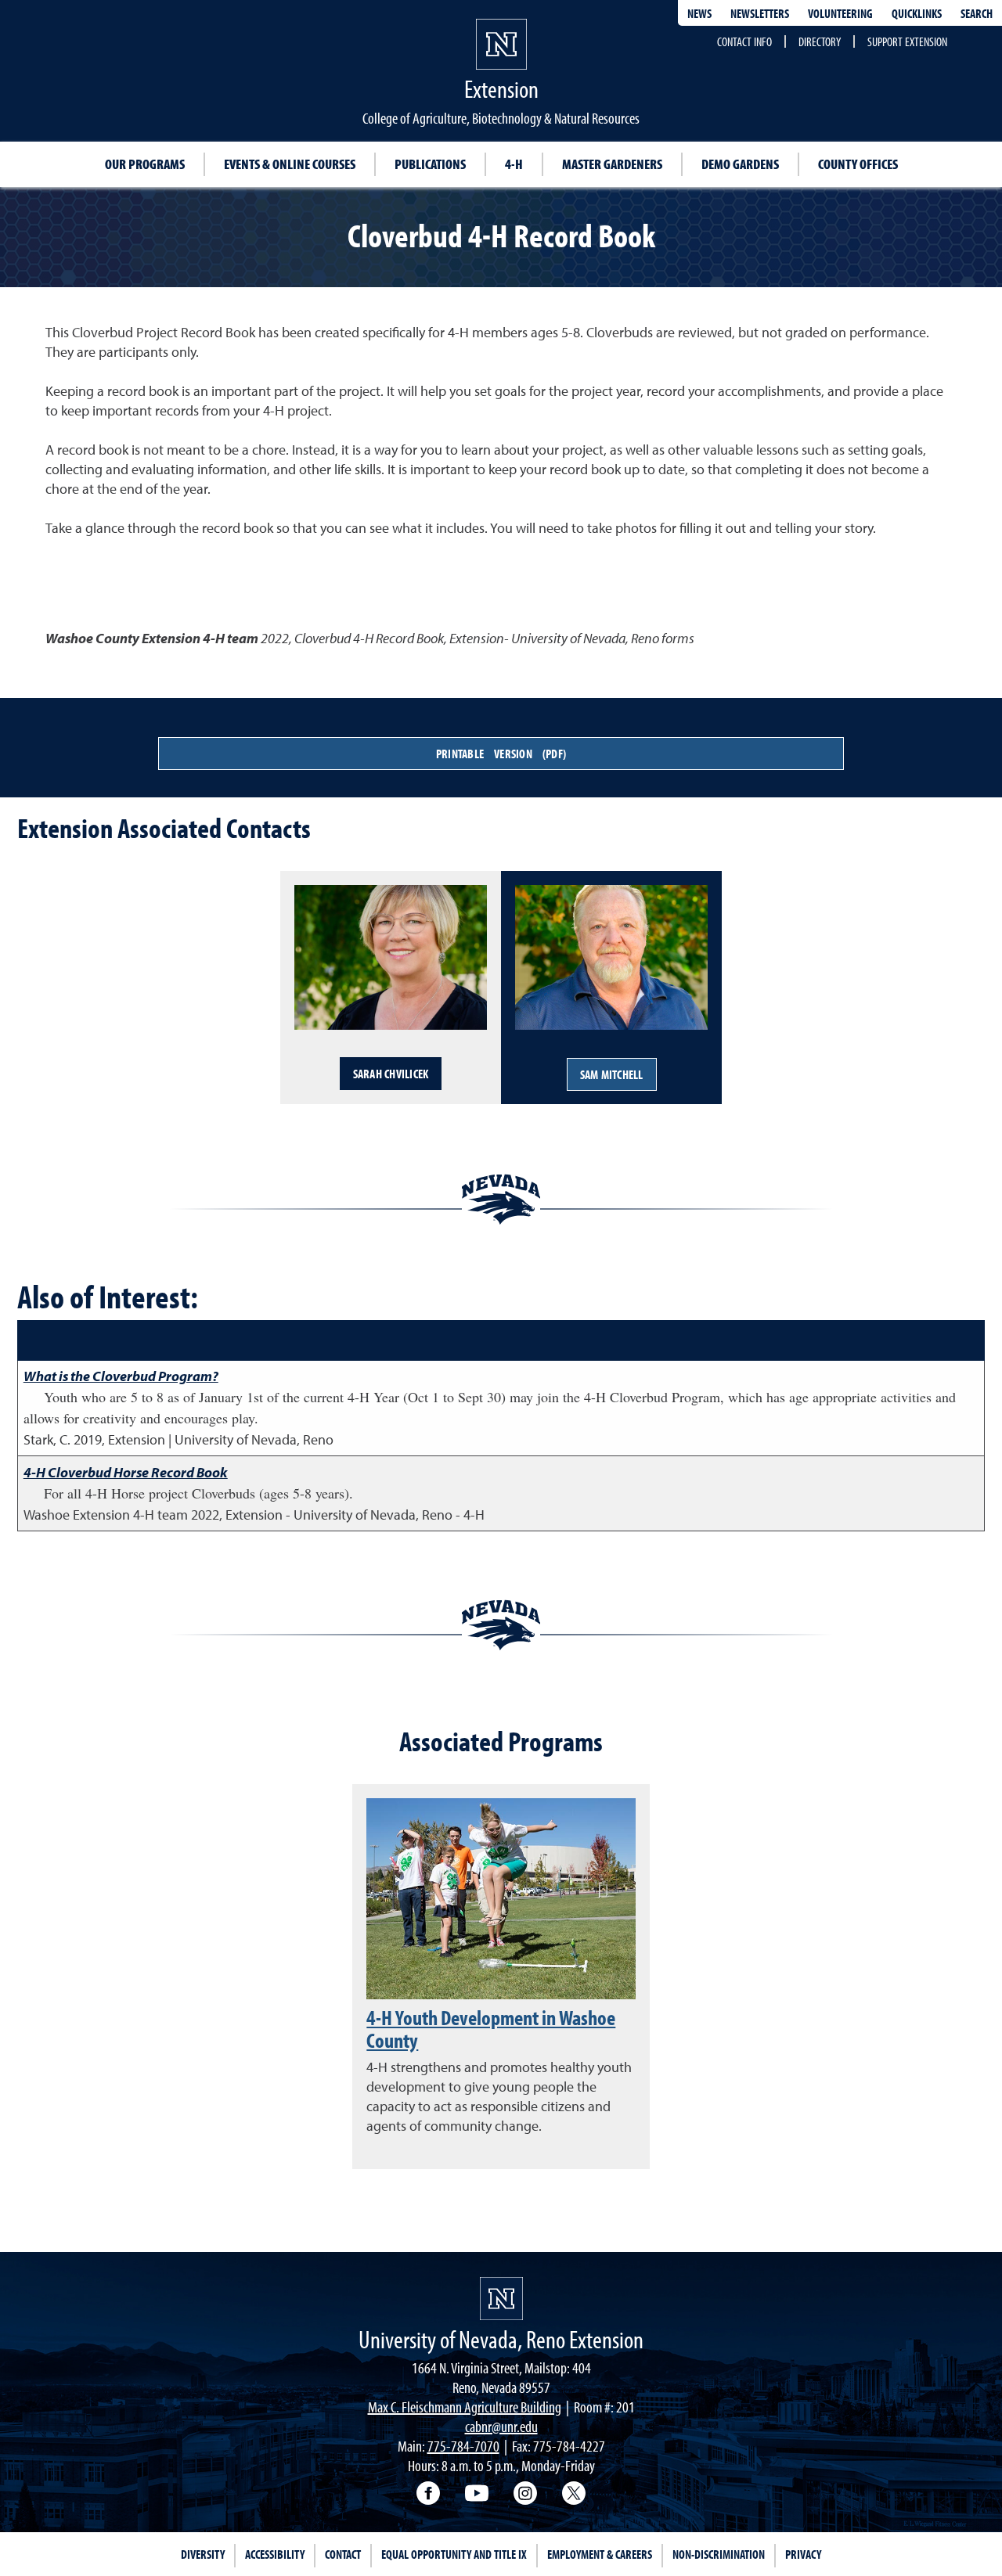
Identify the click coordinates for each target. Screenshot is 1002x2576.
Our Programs (145, 164)
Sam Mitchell (612, 1074)
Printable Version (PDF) (501, 754)
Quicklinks (917, 13)
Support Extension (907, 41)
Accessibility (275, 2554)
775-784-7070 (463, 2446)
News (699, 13)
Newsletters (760, 13)
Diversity (203, 2554)
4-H (514, 164)
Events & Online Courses (290, 164)
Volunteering (840, 13)
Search (977, 13)
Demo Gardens (740, 164)
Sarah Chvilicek (391, 1074)
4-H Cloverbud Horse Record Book (126, 1472)
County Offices (858, 164)
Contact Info (744, 41)
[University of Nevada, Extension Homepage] (501, 2299)
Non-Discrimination (719, 2554)
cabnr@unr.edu (501, 2426)
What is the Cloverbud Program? (121, 1376)
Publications (430, 164)
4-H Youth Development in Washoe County (491, 2029)
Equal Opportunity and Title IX (454, 2554)
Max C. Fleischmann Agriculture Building (465, 2407)
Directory (820, 41)
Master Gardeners (612, 164)
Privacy (803, 2554)
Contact (343, 2554)
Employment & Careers (600, 2554)
